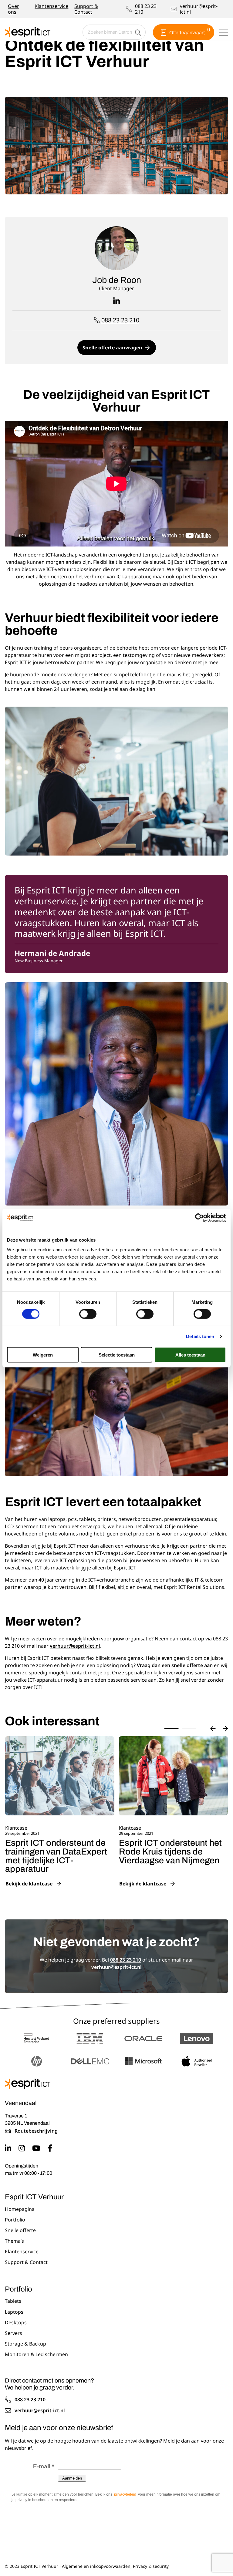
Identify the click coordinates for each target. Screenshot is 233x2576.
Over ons (14, 9)
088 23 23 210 (146, 9)
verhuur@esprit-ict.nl (199, 9)
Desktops (16, 2323)
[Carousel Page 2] (189, 1729)
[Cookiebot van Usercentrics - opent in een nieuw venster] (199, 1218)
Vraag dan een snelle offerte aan (175, 1665)
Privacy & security (151, 2566)
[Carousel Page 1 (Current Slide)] (171, 1729)
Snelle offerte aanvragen (112, 348)
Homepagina (20, 2209)
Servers (14, 2333)
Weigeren (43, 1355)
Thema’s (14, 2241)
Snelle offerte (20, 2231)
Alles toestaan (190, 1355)
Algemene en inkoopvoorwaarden (96, 2566)
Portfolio (15, 2220)
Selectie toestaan (117, 1355)
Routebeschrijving (36, 2131)
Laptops (14, 2312)
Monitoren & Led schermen (36, 2355)
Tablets (13, 2301)
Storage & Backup (25, 2344)
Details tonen (200, 1336)
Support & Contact (86, 9)
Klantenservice (51, 6)
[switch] (88, 1314)
